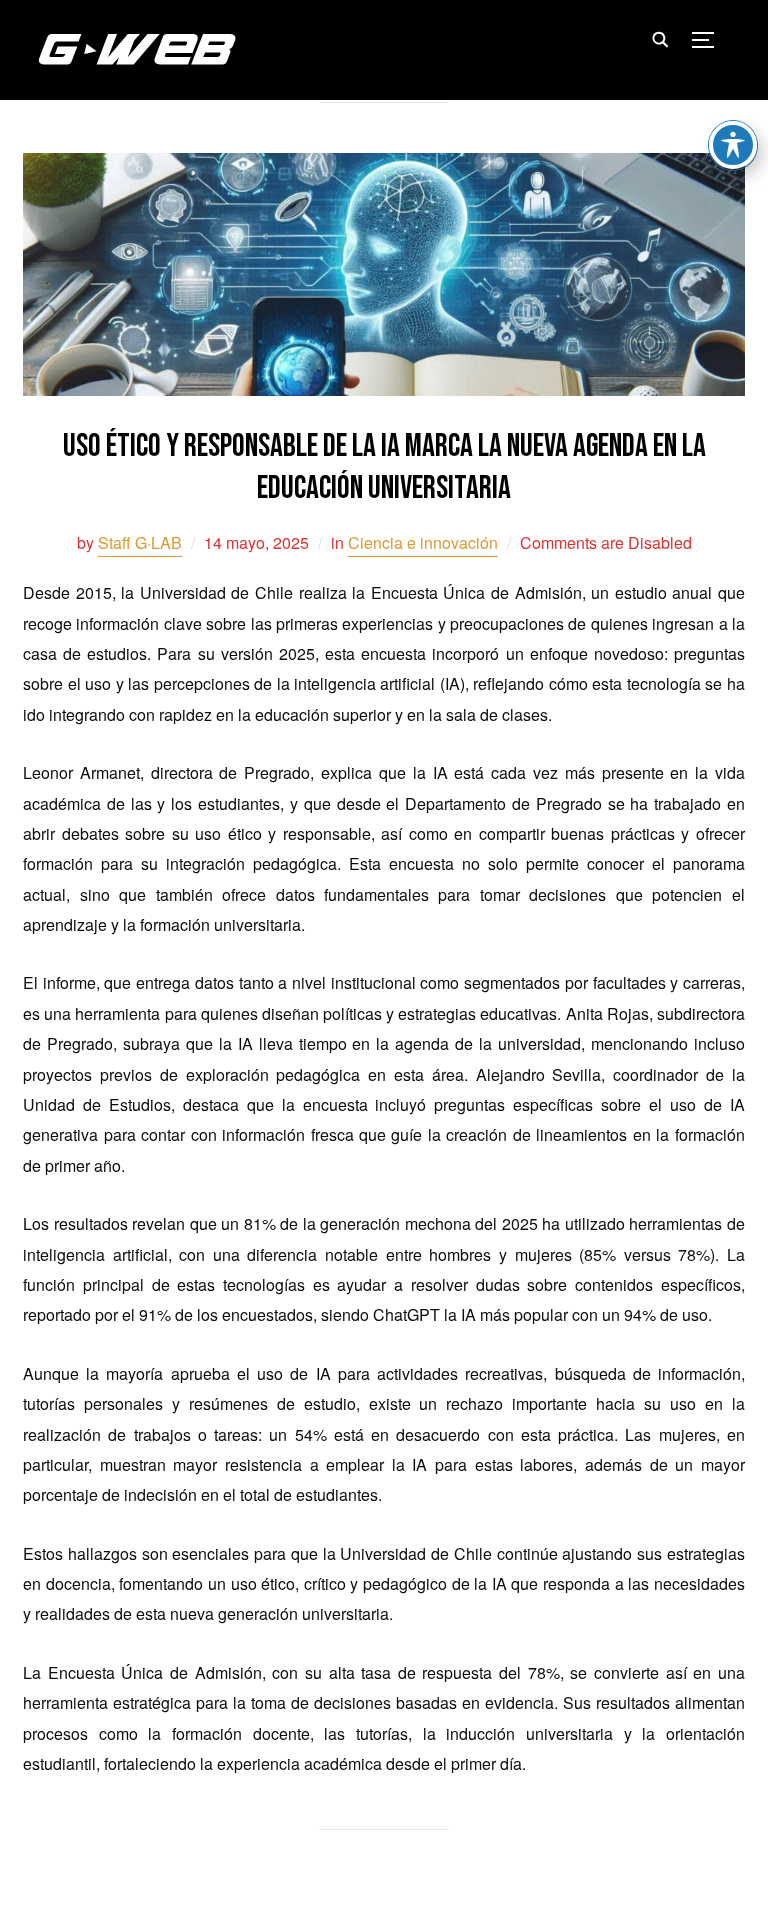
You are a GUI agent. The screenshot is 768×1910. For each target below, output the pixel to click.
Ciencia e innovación (423, 542)
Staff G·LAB (140, 542)
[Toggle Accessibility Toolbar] (733, 145)
